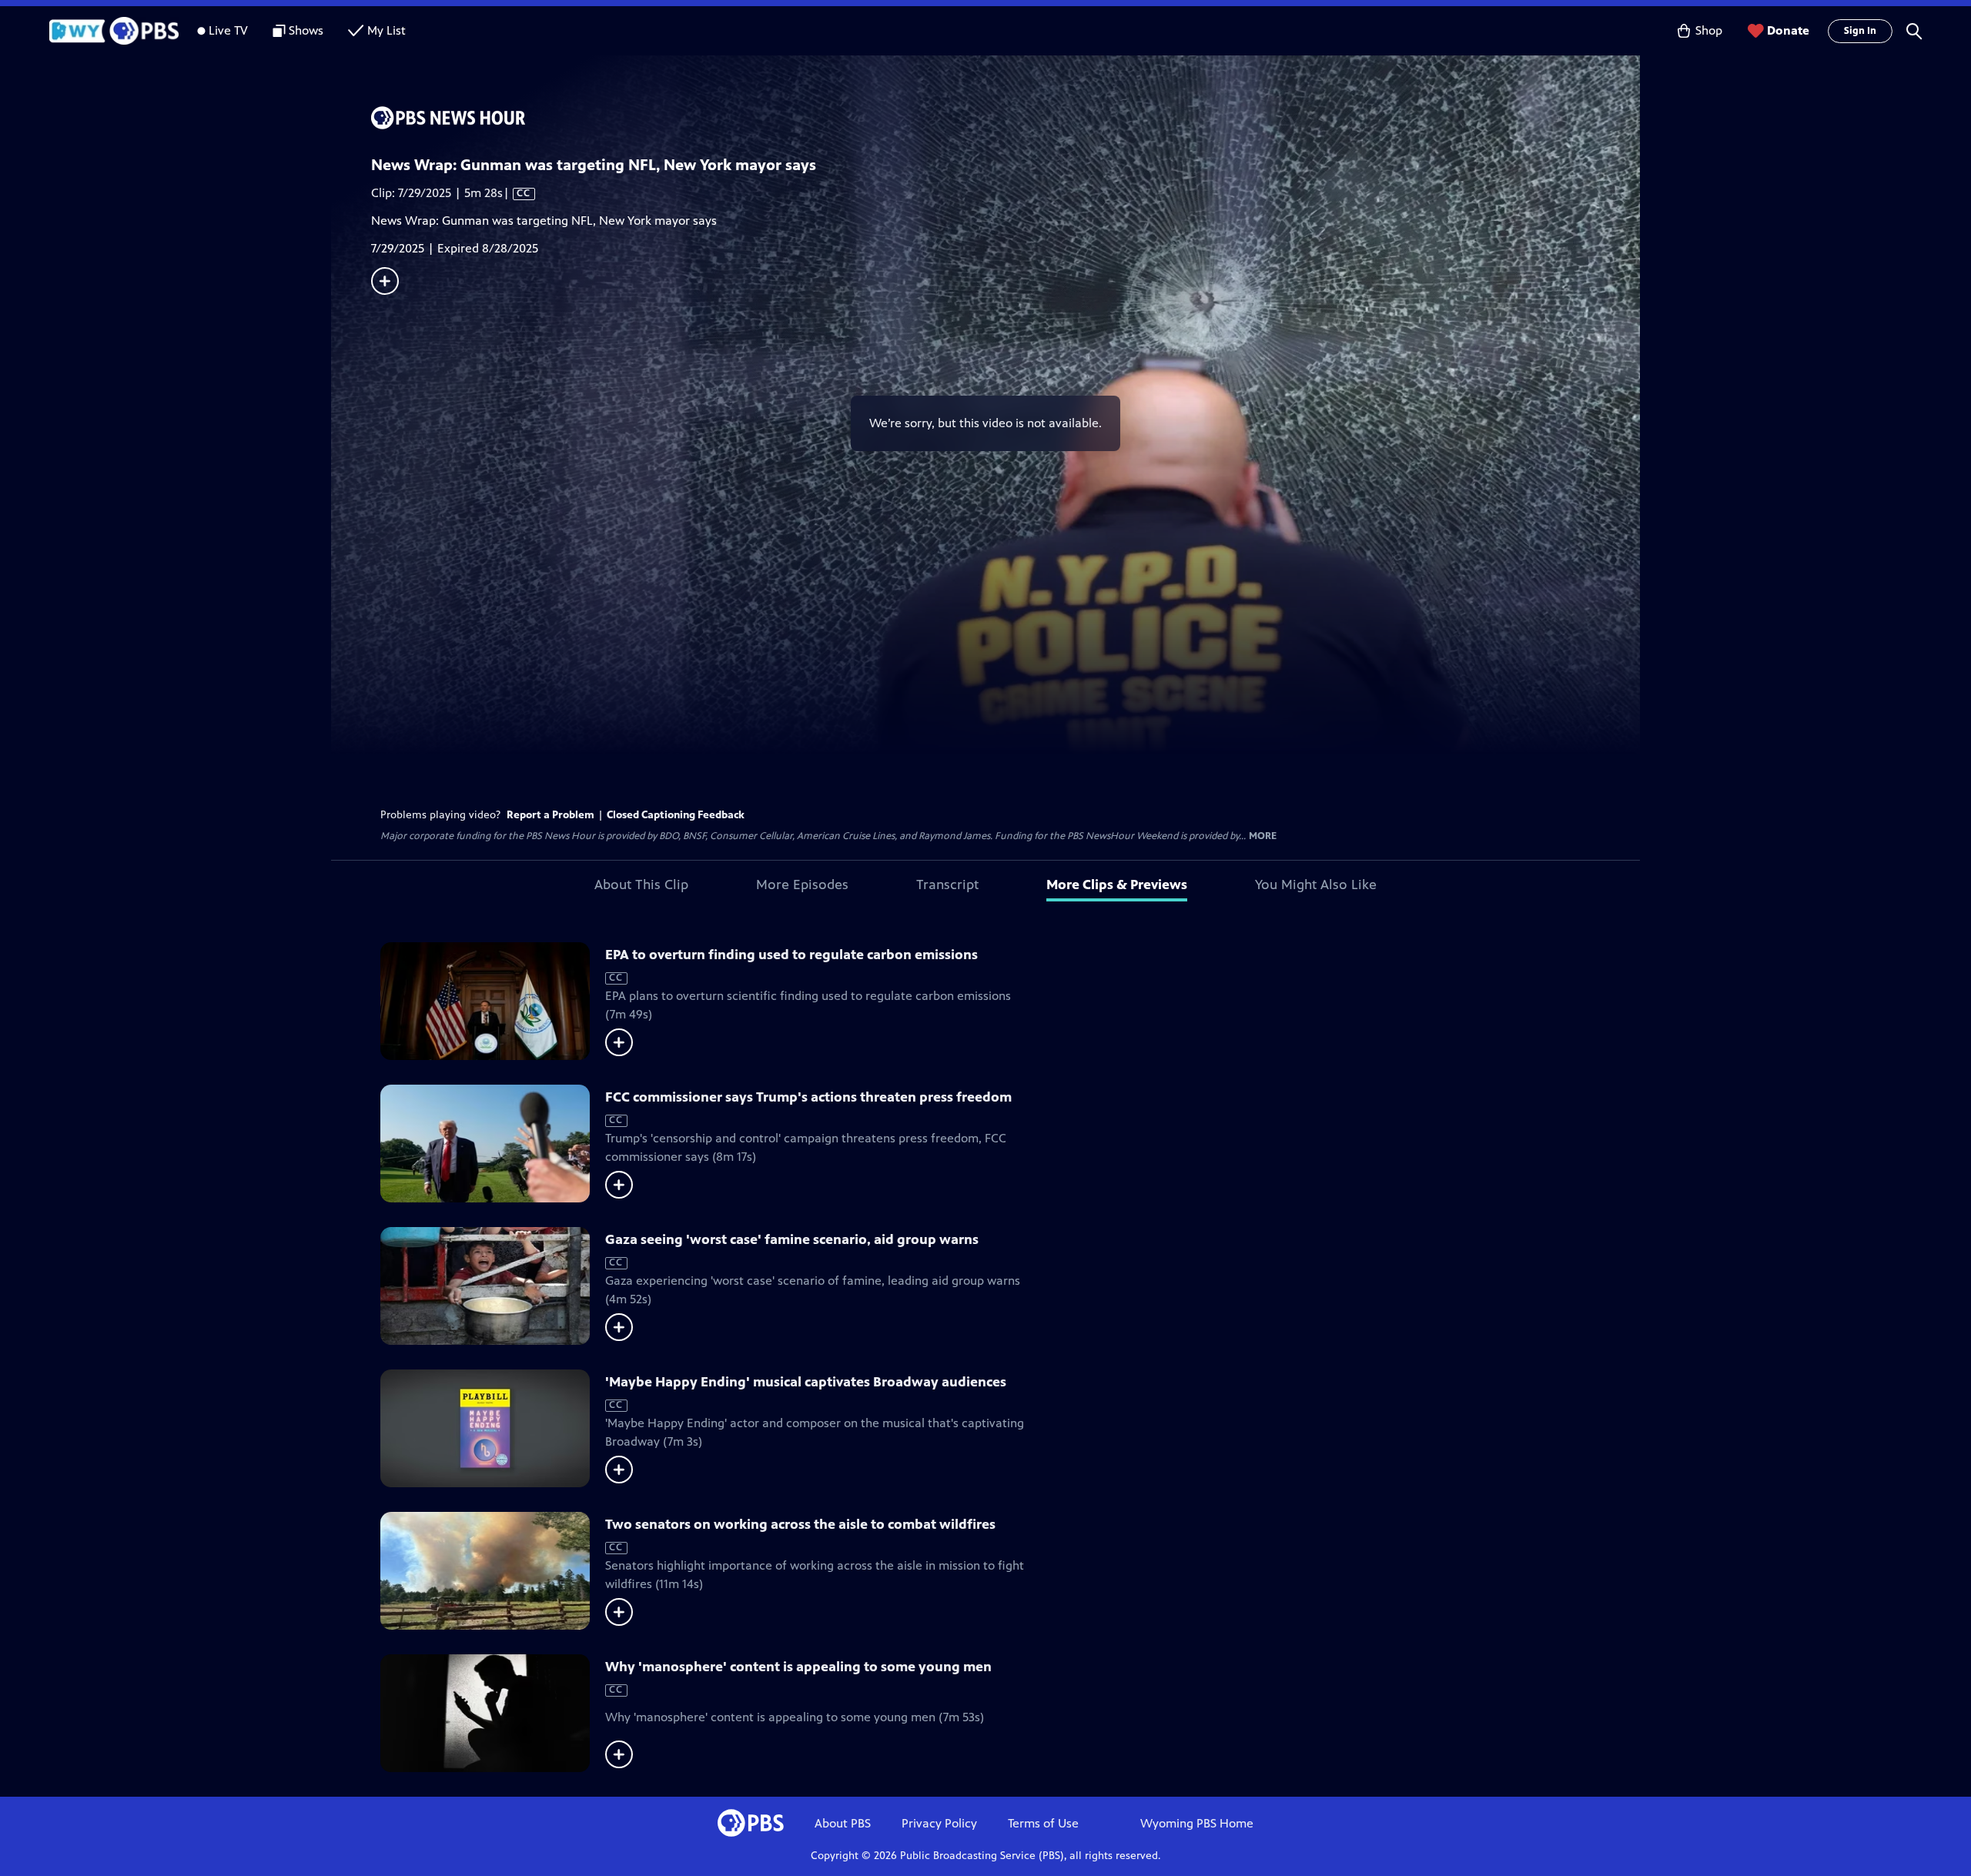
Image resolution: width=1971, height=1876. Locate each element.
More (1263, 836)
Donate (1788, 30)
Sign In (1860, 31)
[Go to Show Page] (1006, 118)
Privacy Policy (939, 1823)
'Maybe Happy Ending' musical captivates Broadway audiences (806, 1382)
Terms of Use (1043, 1823)
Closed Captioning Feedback (676, 815)
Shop (1709, 30)
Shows (306, 30)
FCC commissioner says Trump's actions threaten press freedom (808, 1097)
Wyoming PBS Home (1197, 1823)
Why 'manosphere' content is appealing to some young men (798, 1667)
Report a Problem (550, 815)
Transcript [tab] (947, 884)
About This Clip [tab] (641, 884)
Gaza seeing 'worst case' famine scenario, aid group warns (792, 1239)
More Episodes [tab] (802, 884)
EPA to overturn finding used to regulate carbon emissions (791, 955)
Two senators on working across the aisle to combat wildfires (800, 1524)
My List (387, 30)
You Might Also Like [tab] (1316, 884)
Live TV (228, 30)
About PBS (843, 1823)
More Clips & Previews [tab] (1117, 884)
